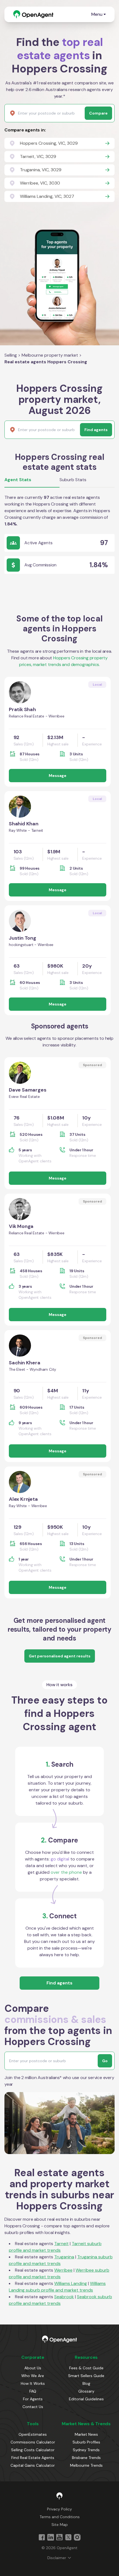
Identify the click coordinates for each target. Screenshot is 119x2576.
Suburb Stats (73, 480)
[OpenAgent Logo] (33, 14)
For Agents (33, 2399)
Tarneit (61, 2244)
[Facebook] (42, 2537)
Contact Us (33, 2407)
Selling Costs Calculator (33, 2450)
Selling (11, 355)
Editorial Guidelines (86, 2399)
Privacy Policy (59, 2509)
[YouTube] (59, 2537)
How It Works (33, 2383)
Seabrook (64, 2297)
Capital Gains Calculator (33, 2465)
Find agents (59, 1983)
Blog (86, 2383)
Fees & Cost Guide (86, 2368)
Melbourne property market (50, 355)
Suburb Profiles (86, 2442)
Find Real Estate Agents (33, 2458)
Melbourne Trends (86, 2465)
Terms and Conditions (60, 2517)
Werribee (63, 2270)
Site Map (60, 2525)
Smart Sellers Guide (86, 2376)
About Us (33, 2368)
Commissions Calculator (33, 2442)
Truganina (64, 2257)
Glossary (86, 2391)
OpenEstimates (33, 2434)
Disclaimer (57, 2558)
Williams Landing (71, 2283)
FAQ (33, 2391)
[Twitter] (68, 2537)
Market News (86, 2434)
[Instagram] (77, 2537)
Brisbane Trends (86, 2458)
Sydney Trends (86, 2450)
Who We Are (33, 2376)
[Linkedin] (51, 2537)
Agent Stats (18, 480)
